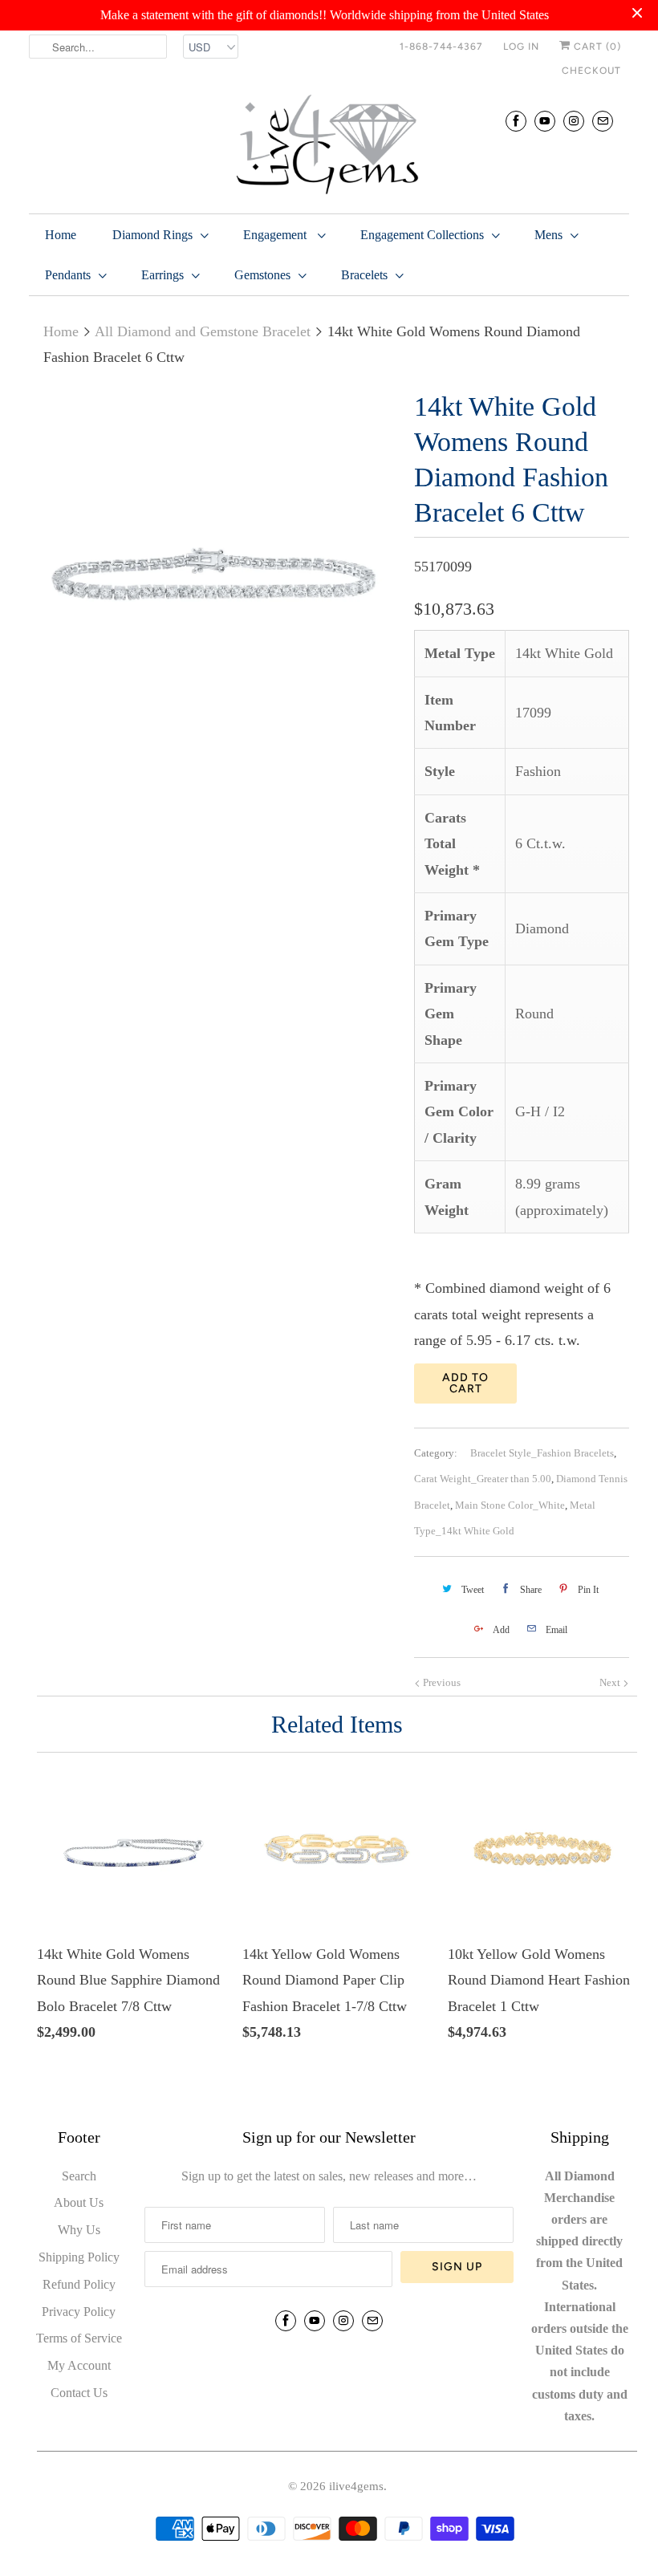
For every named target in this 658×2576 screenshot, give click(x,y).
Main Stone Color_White (510, 1505)
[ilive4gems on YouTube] (545, 121)
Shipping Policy (79, 2257)
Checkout (591, 71)
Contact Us (79, 2393)
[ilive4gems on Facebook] (516, 121)
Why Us (79, 2230)
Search (79, 2176)
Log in (521, 47)
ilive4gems (356, 2486)
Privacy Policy (79, 2312)
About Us (79, 2202)
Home (61, 235)
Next (611, 1682)
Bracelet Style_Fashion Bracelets (542, 1453)
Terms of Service (79, 2338)
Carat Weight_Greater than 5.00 (483, 1479)
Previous (441, 1682)
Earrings (162, 275)
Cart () (596, 47)
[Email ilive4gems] (603, 121)
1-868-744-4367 (441, 47)
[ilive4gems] (329, 146)
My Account (79, 2365)
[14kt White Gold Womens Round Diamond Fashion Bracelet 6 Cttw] (213, 574)
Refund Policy (79, 2284)
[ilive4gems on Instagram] (574, 121)
